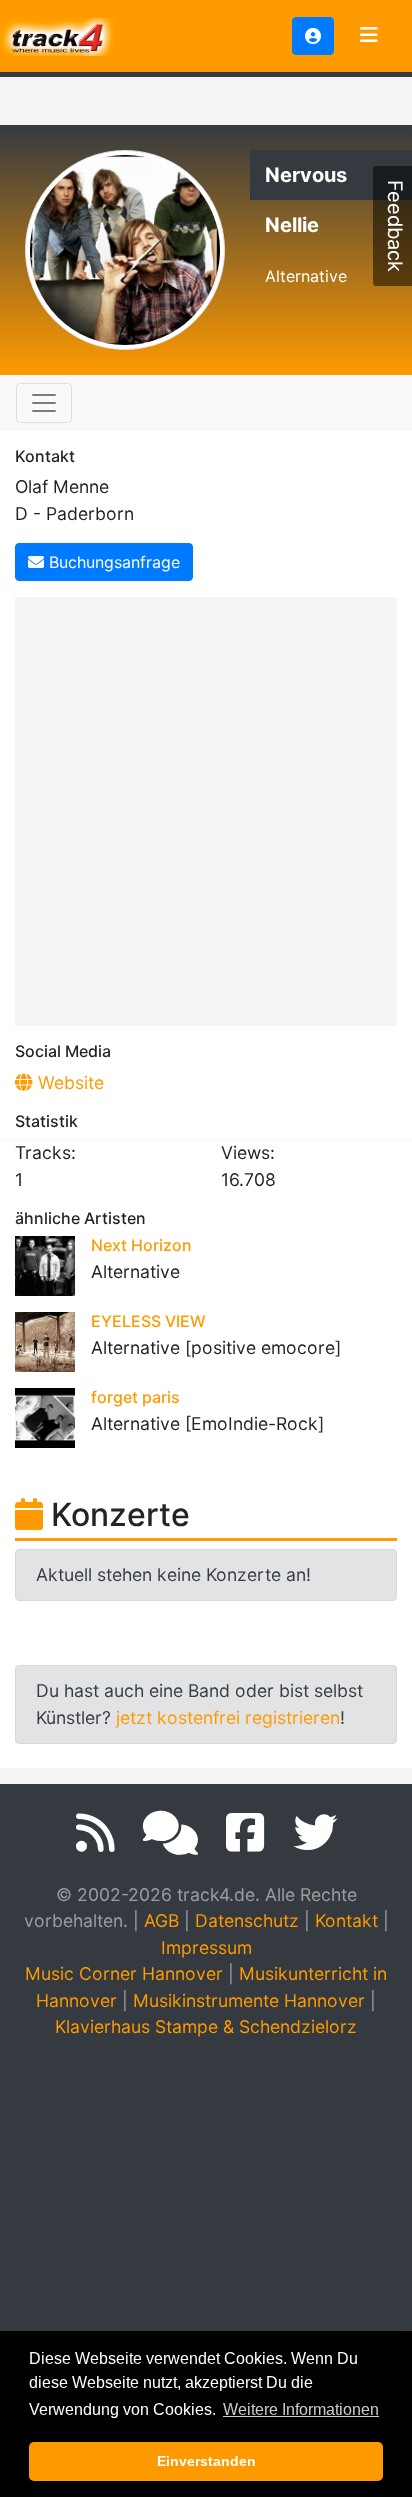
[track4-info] (170, 1833)
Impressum (206, 1947)
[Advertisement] (206, 808)
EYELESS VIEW (148, 1321)
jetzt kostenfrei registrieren (228, 1717)
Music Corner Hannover (124, 1973)
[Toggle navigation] (369, 36)
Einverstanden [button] (206, 2461)
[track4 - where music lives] (58, 34)
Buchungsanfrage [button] (112, 562)
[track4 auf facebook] (245, 1833)
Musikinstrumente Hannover (249, 2000)
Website (68, 1082)
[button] (313, 36)
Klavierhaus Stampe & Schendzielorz (206, 2026)
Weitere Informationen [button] (301, 2409)
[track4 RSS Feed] (95, 1833)
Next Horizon (141, 1245)
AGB (161, 1920)
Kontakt (346, 1920)
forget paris (135, 1397)
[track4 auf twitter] (315, 1833)
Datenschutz (247, 1920)
